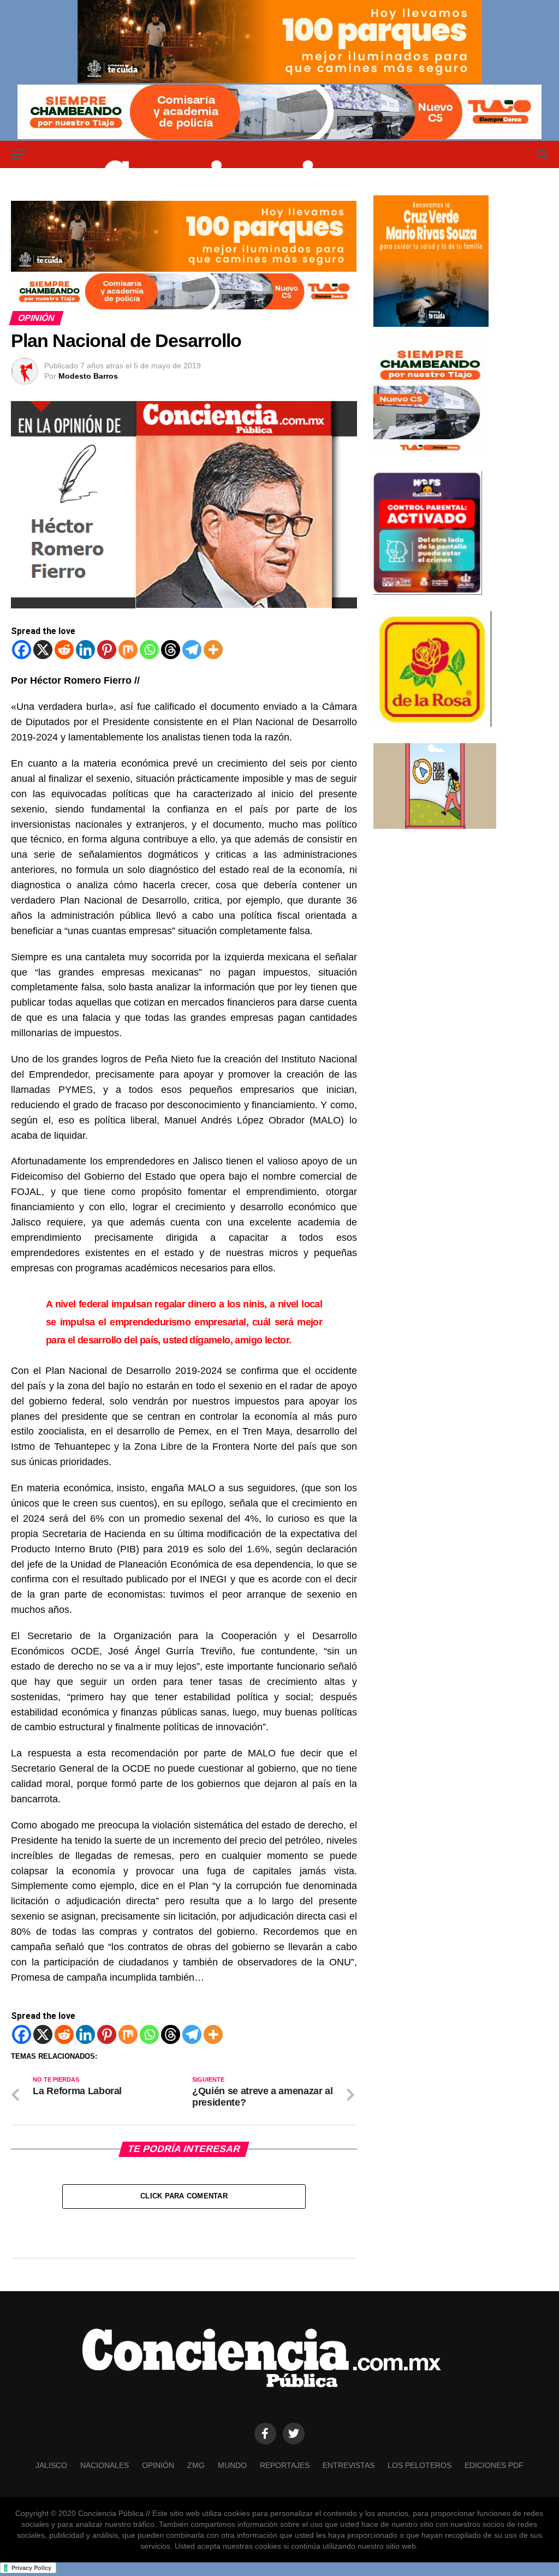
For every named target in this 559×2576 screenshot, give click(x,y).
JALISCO (51, 2465)
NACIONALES (105, 2465)
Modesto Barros (88, 376)
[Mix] (128, 650)
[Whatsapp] (149, 650)
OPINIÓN (158, 2465)
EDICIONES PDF (494, 2465)
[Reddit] (64, 650)
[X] (43, 650)
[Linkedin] (85, 650)
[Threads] (171, 650)
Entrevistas (349, 2465)
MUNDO (232, 2465)
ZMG (196, 2465)
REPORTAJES (285, 2465)
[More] (213, 650)
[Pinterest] (107, 650)
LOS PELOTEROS (420, 2465)
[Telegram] (192, 650)
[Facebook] (22, 650)
